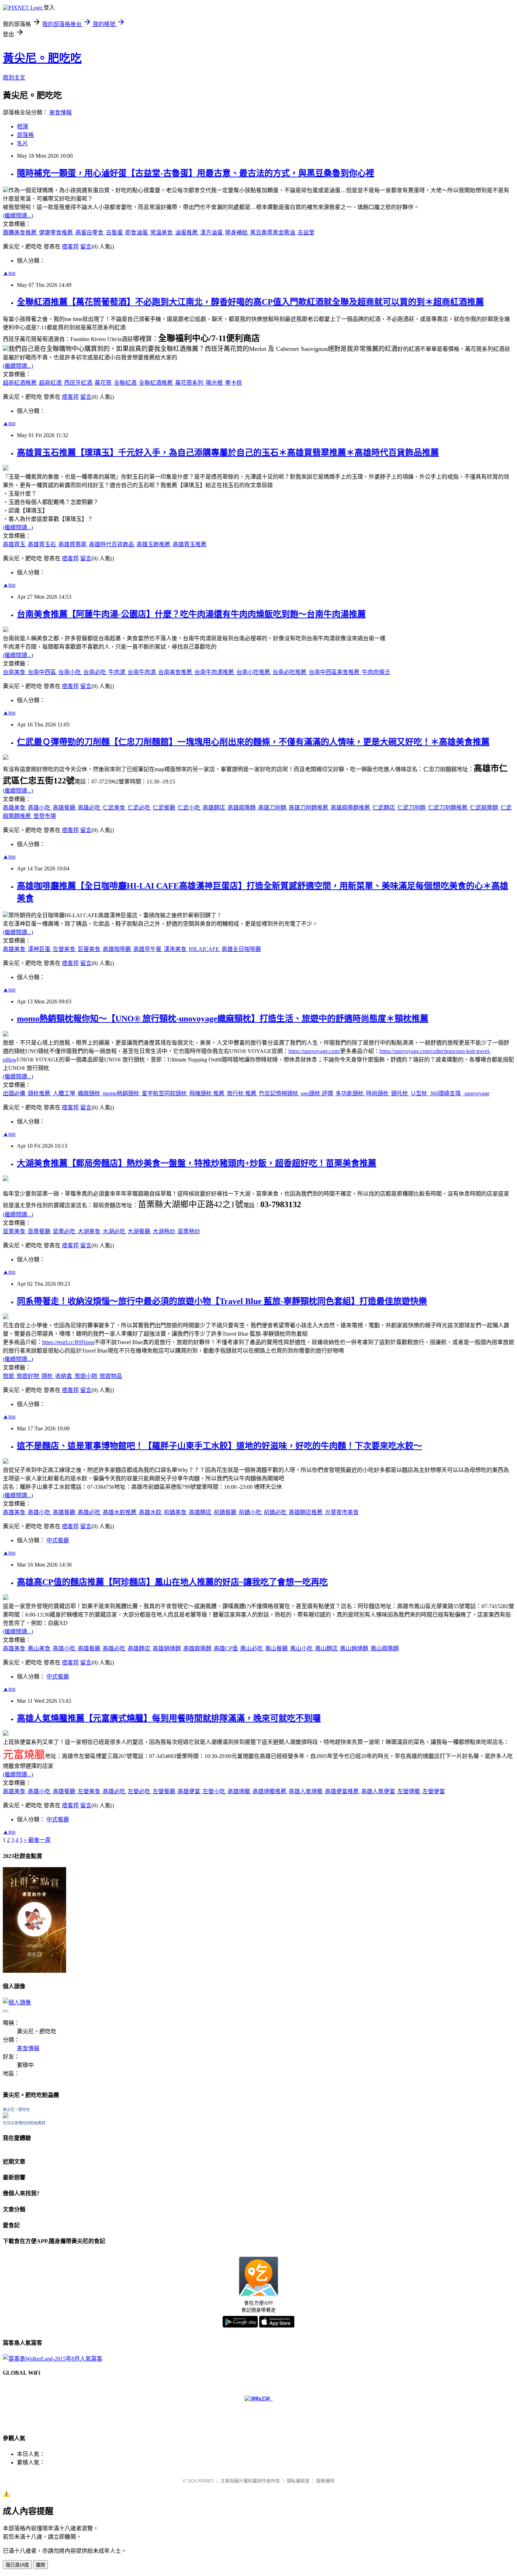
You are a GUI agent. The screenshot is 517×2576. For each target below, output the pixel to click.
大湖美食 (90, 1231)
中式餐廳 (58, 1540)
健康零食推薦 (57, 232)
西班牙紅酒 (79, 383)
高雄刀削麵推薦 (309, 808)
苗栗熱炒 (189, 1231)
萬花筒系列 (190, 383)
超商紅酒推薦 (20, 383)
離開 (40, 2565)
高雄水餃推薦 (120, 1512)
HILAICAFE (205, 949)
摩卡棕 (234, 383)
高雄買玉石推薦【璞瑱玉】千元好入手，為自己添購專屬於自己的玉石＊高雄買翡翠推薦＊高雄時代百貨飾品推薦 (228, 453)
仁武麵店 (384, 808)
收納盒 (64, 1376)
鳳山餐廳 (277, 1648)
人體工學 (65, 1093)
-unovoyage (476, 1093)
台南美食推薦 (176, 672)
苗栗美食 (15, 1231)
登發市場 (45, 816)
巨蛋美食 (90, 949)
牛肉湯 (117, 672)
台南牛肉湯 (142, 672)
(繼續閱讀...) (18, 216)
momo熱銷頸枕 (122, 1093)
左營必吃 (140, 1791)
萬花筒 (104, 383)
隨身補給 (237, 232)
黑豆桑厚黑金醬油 (273, 232)
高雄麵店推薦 (306, 1512)
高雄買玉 (15, 544)
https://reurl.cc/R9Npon (68, 1342)
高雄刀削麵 (273, 808)
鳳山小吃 (302, 1648)
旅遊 (9, 1376)
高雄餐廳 (65, 808)
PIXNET (206, 2481)
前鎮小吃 (251, 1512)
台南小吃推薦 (254, 672)
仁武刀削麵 (412, 808)
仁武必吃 (140, 808)
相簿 (23, 127)
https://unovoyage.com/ (314, 1051)
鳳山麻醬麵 (385, 1648)
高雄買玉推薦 (190, 544)
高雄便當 (190, 1791)
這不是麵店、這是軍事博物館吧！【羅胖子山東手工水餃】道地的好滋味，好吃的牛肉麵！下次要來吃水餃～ (219, 1446)
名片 (23, 143)
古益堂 (306, 232)
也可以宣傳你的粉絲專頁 (24, 2123)
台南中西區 (43, 672)
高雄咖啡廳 (117, 949)
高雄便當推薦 (343, 1791)
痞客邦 (70, 247)
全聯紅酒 (126, 383)
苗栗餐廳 (40, 1231)
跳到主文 (14, 78)
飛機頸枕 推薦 (208, 1093)
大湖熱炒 (165, 1231)
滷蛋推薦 (187, 232)
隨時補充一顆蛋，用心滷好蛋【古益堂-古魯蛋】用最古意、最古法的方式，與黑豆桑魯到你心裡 (196, 173)
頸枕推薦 (40, 1093)
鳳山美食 (40, 1648)
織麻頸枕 (90, 1093)
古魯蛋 (115, 232)
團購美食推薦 (20, 232)
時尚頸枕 (378, 1093)
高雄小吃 (40, 808)
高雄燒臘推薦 (270, 1791)
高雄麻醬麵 (242, 808)
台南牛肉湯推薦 (215, 672)
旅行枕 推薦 (242, 1093)
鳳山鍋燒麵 (355, 1648)
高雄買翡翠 (73, 544)
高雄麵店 (215, 808)
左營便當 (434, 1791)
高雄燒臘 (240, 1791)
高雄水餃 (151, 1512)
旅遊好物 (28, 1376)
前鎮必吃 (276, 1512)
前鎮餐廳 (226, 1512)
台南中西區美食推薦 (335, 672)
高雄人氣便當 (379, 1791)
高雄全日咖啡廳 (241, 949)
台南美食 (15, 672)
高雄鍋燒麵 (167, 1648)
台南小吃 (70, 672)
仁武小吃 (190, 808)
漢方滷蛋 (212, 232)
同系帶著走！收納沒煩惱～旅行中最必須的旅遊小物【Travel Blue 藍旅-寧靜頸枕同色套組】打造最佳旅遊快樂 (222, 1301)
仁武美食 (115, 808)
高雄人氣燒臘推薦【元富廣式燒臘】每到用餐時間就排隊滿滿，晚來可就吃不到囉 (169, 1718)
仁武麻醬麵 (485, 808)
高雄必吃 (90, 808)
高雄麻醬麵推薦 (351, 808)
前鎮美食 (176, 1512)
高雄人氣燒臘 (306, 1791)
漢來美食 (176, 949)
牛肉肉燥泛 (376, 672)
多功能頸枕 (350, 1093)
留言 (86, 247)
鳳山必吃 (252, 1648)
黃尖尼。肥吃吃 (42, 58)
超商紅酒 (51, 383)
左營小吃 (215, 1791)
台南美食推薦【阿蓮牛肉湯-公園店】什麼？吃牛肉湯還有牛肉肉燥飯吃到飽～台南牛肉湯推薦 (191, 614)
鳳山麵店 (327, 1648)
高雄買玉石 (43, 544)
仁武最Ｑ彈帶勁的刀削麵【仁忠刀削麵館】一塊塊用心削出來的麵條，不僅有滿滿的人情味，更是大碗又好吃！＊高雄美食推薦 (253, 742)
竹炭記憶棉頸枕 (279, 1093)
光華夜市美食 (342, 1512)
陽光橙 (215, 383)
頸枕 (48, 1376)
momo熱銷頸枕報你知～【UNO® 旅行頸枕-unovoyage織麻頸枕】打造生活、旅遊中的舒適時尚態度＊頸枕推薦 (223, 1019)
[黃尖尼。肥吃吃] (6, 2116)
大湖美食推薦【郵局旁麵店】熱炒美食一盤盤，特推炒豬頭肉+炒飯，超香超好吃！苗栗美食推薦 (197, 1163)
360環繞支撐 (446, 1093)
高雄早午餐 (148, 949)
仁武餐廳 (165, 808)
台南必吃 (95, 672)
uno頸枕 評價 (318, 1093)
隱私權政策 (298, 2481)
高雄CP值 (226, 1648)
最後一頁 (39, 1840)
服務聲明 (325, 2481)
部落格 (25, 135)
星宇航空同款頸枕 (165, 1093)
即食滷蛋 (137, 232)
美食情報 (60, 112)
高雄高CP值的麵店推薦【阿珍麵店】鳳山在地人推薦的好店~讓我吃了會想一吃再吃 (172, 1582)
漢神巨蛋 (40, 949)
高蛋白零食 (90, 232)
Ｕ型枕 (420, 1093)
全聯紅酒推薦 (157, 383)
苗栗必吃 (65, 1231)
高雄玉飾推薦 (154, 544)
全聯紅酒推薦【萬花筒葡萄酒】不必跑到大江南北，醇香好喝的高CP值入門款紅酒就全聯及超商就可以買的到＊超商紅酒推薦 (250, 302)
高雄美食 (15, 808)
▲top (9, 273)
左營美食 (65, 949)
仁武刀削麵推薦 (448, 808)
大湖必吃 (115, 1231)
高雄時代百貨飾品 (112, 544)
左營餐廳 (165, 1791)
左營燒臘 (409, 1791)
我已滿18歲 (17, 2565)
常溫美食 (162, 232)
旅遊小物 (87, 1376)
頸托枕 (400, 1093)
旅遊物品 (111, 1376)
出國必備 (15, 1093)
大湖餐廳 (140, 1231)
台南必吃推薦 (290, 672)
